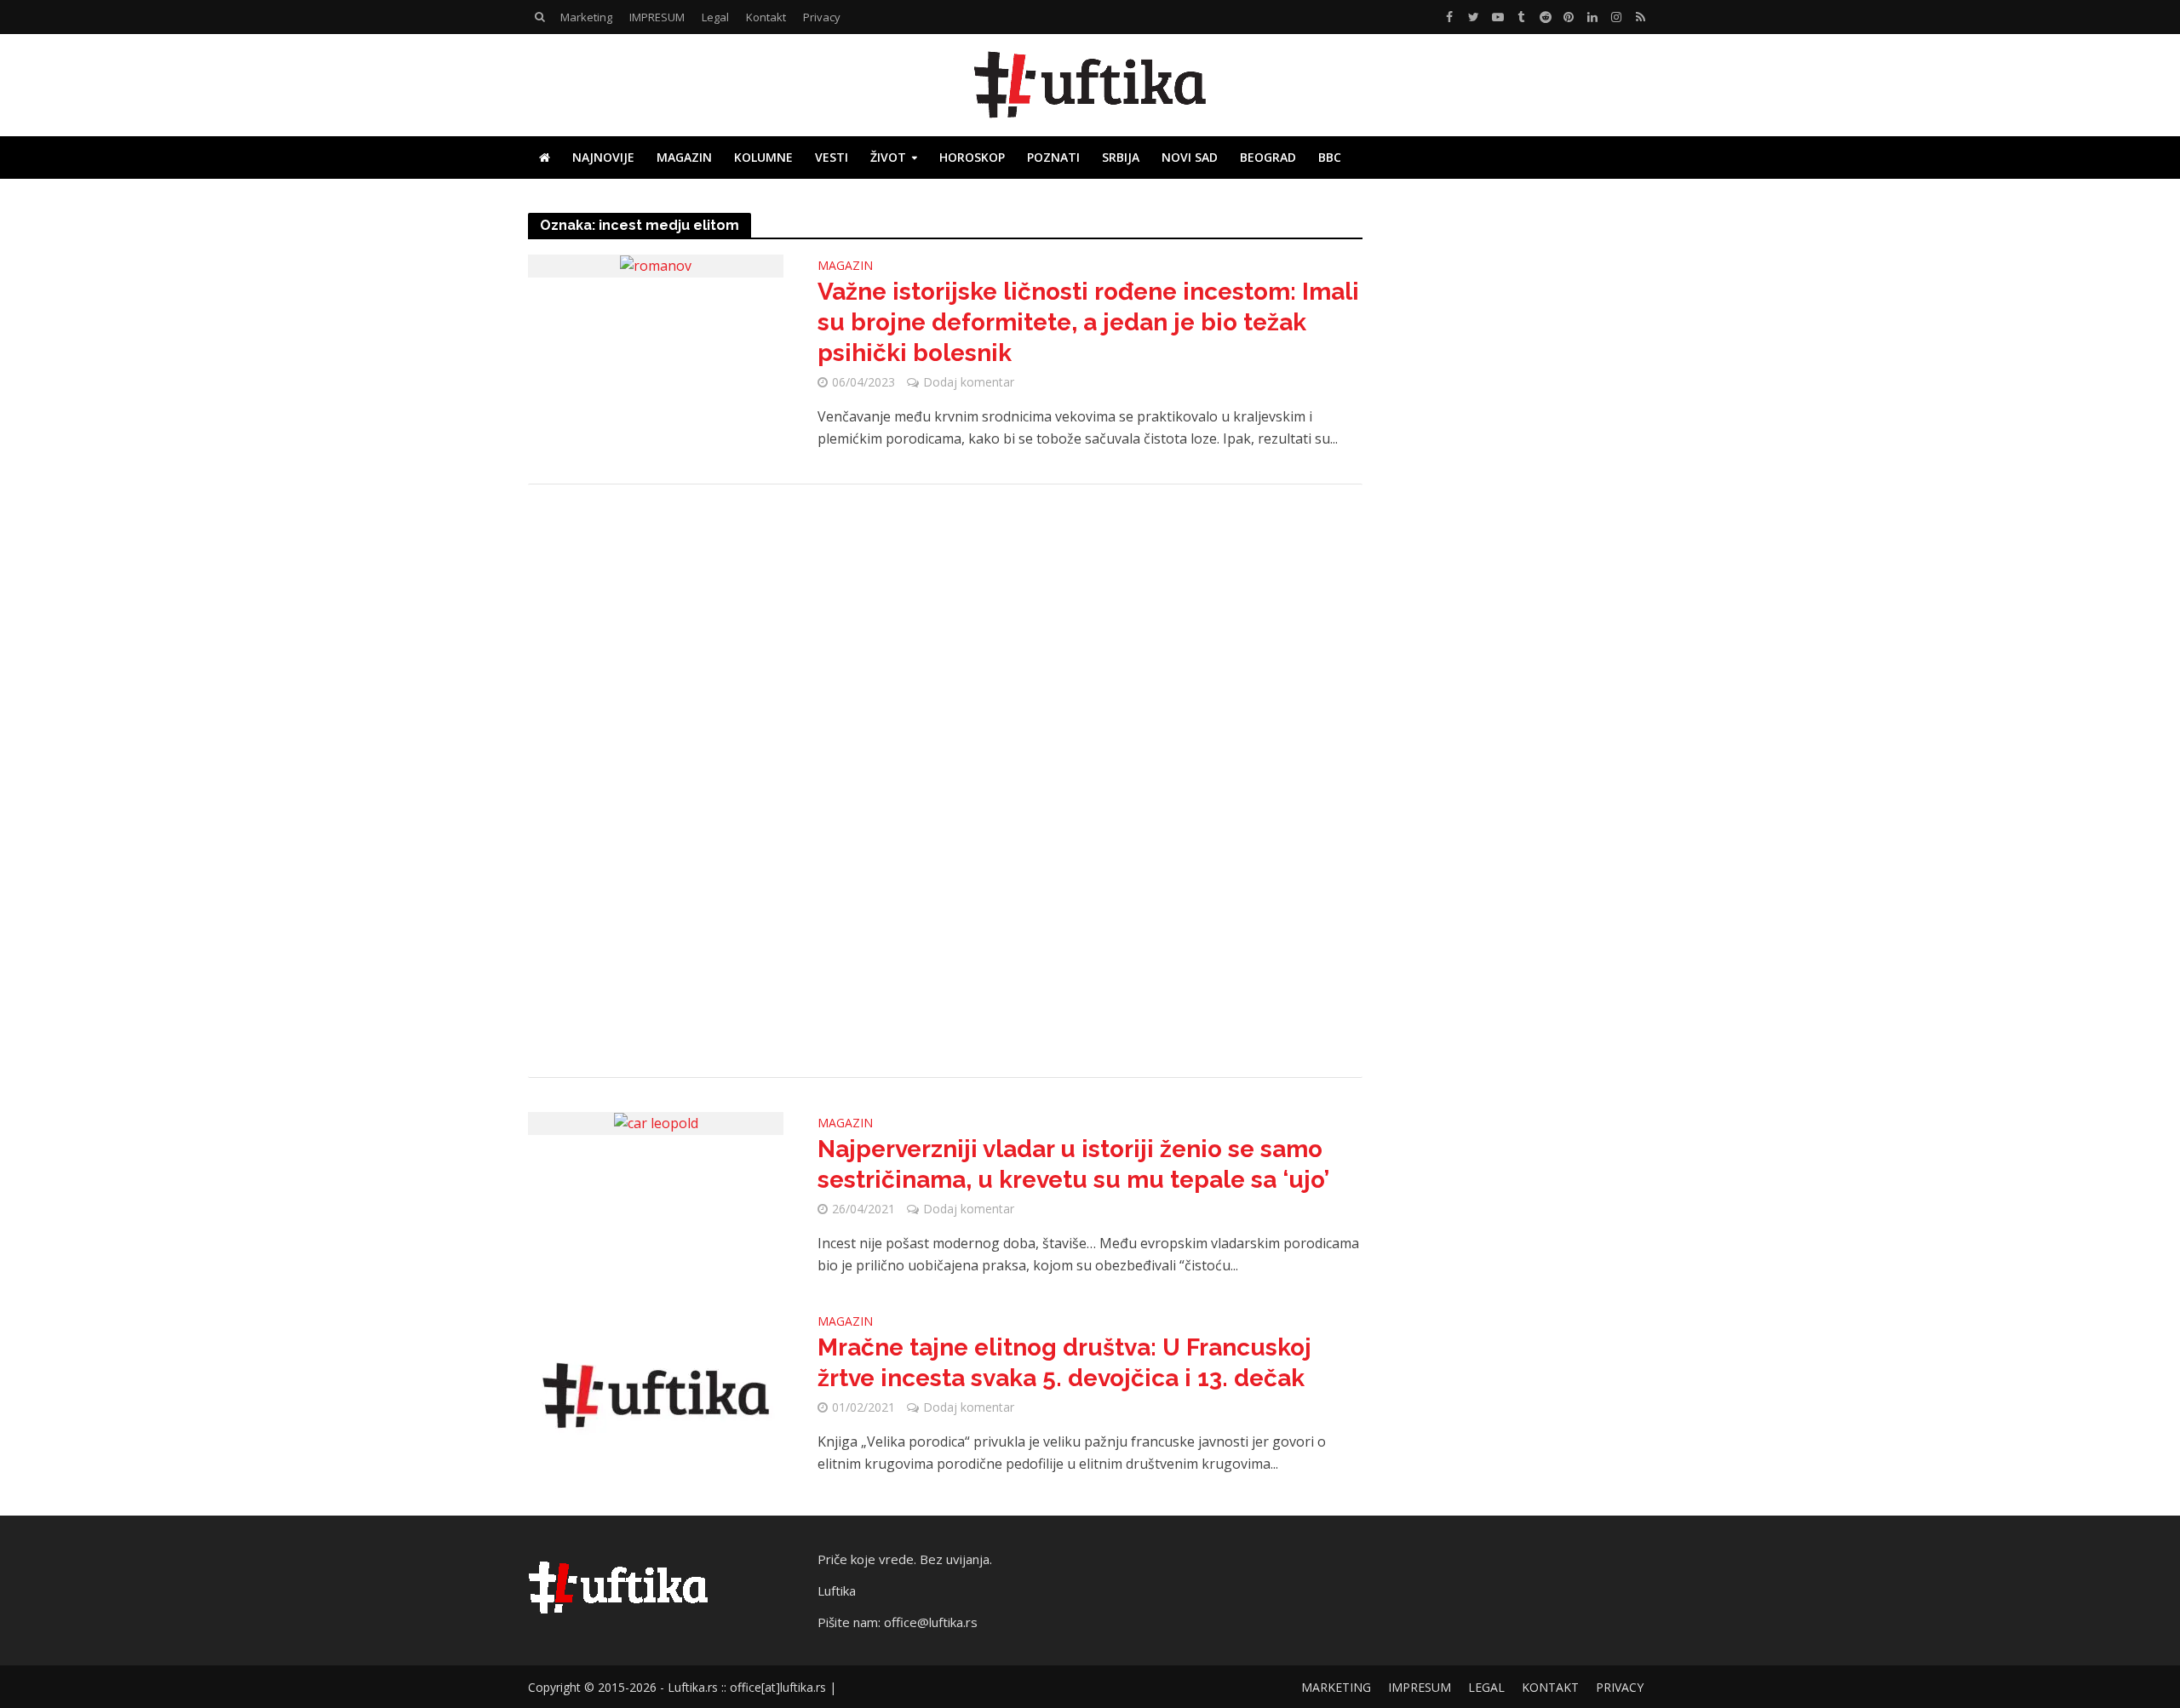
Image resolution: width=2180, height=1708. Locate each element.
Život (888, 157)
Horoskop (972, 157)
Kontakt (766, 17)
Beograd (1268, 157)
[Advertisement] (945, 781)
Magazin (684, 157)
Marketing (586, 17)
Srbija (1121, 157)
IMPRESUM (657, 17)
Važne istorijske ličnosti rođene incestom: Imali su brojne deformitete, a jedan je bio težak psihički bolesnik (1088, 322)
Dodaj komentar (969, 382)
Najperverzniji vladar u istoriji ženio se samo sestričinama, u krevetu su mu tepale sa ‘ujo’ (1073, 1164)
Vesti (832, 157)
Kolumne (763, 157)
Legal (715, 17)
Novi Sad (1190, 157)
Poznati (1053, 157)
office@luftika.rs (931, 1622)
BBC (1330, 157)
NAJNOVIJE (603, 157)
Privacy (822, 17)
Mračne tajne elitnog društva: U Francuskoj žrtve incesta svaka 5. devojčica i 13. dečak (1064, 1363)
